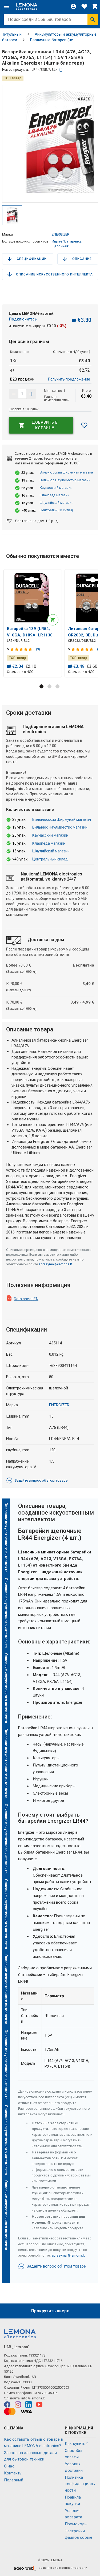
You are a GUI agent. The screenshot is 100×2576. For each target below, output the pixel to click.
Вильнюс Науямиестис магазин (65, 480)
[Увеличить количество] (14, 394)
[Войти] (73, 6)
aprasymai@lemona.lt (55, 1264)
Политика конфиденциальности (80, 2484)
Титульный (12, 34)
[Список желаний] (84, 6)
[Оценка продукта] (22, 649)
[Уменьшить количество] (31, 394)
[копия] (61, 70)
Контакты (13, 2473)
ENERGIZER (61, 234)
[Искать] (93, 20)
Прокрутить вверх (50, 2311)
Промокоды (76, 2524)
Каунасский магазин (56, 488)
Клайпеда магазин (55, 495)
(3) (38, 649)
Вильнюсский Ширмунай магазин (66, 472)
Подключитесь (23, 319)
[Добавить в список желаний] (84, 425)
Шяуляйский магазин (57, 503)
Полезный (14, 2480)
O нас (9, 2466)
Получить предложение (69, 379)
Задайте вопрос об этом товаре (41, 1480)
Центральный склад (56, 510)
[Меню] (6, 6)
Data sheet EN (26, 1299)
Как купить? (76, 2444)
